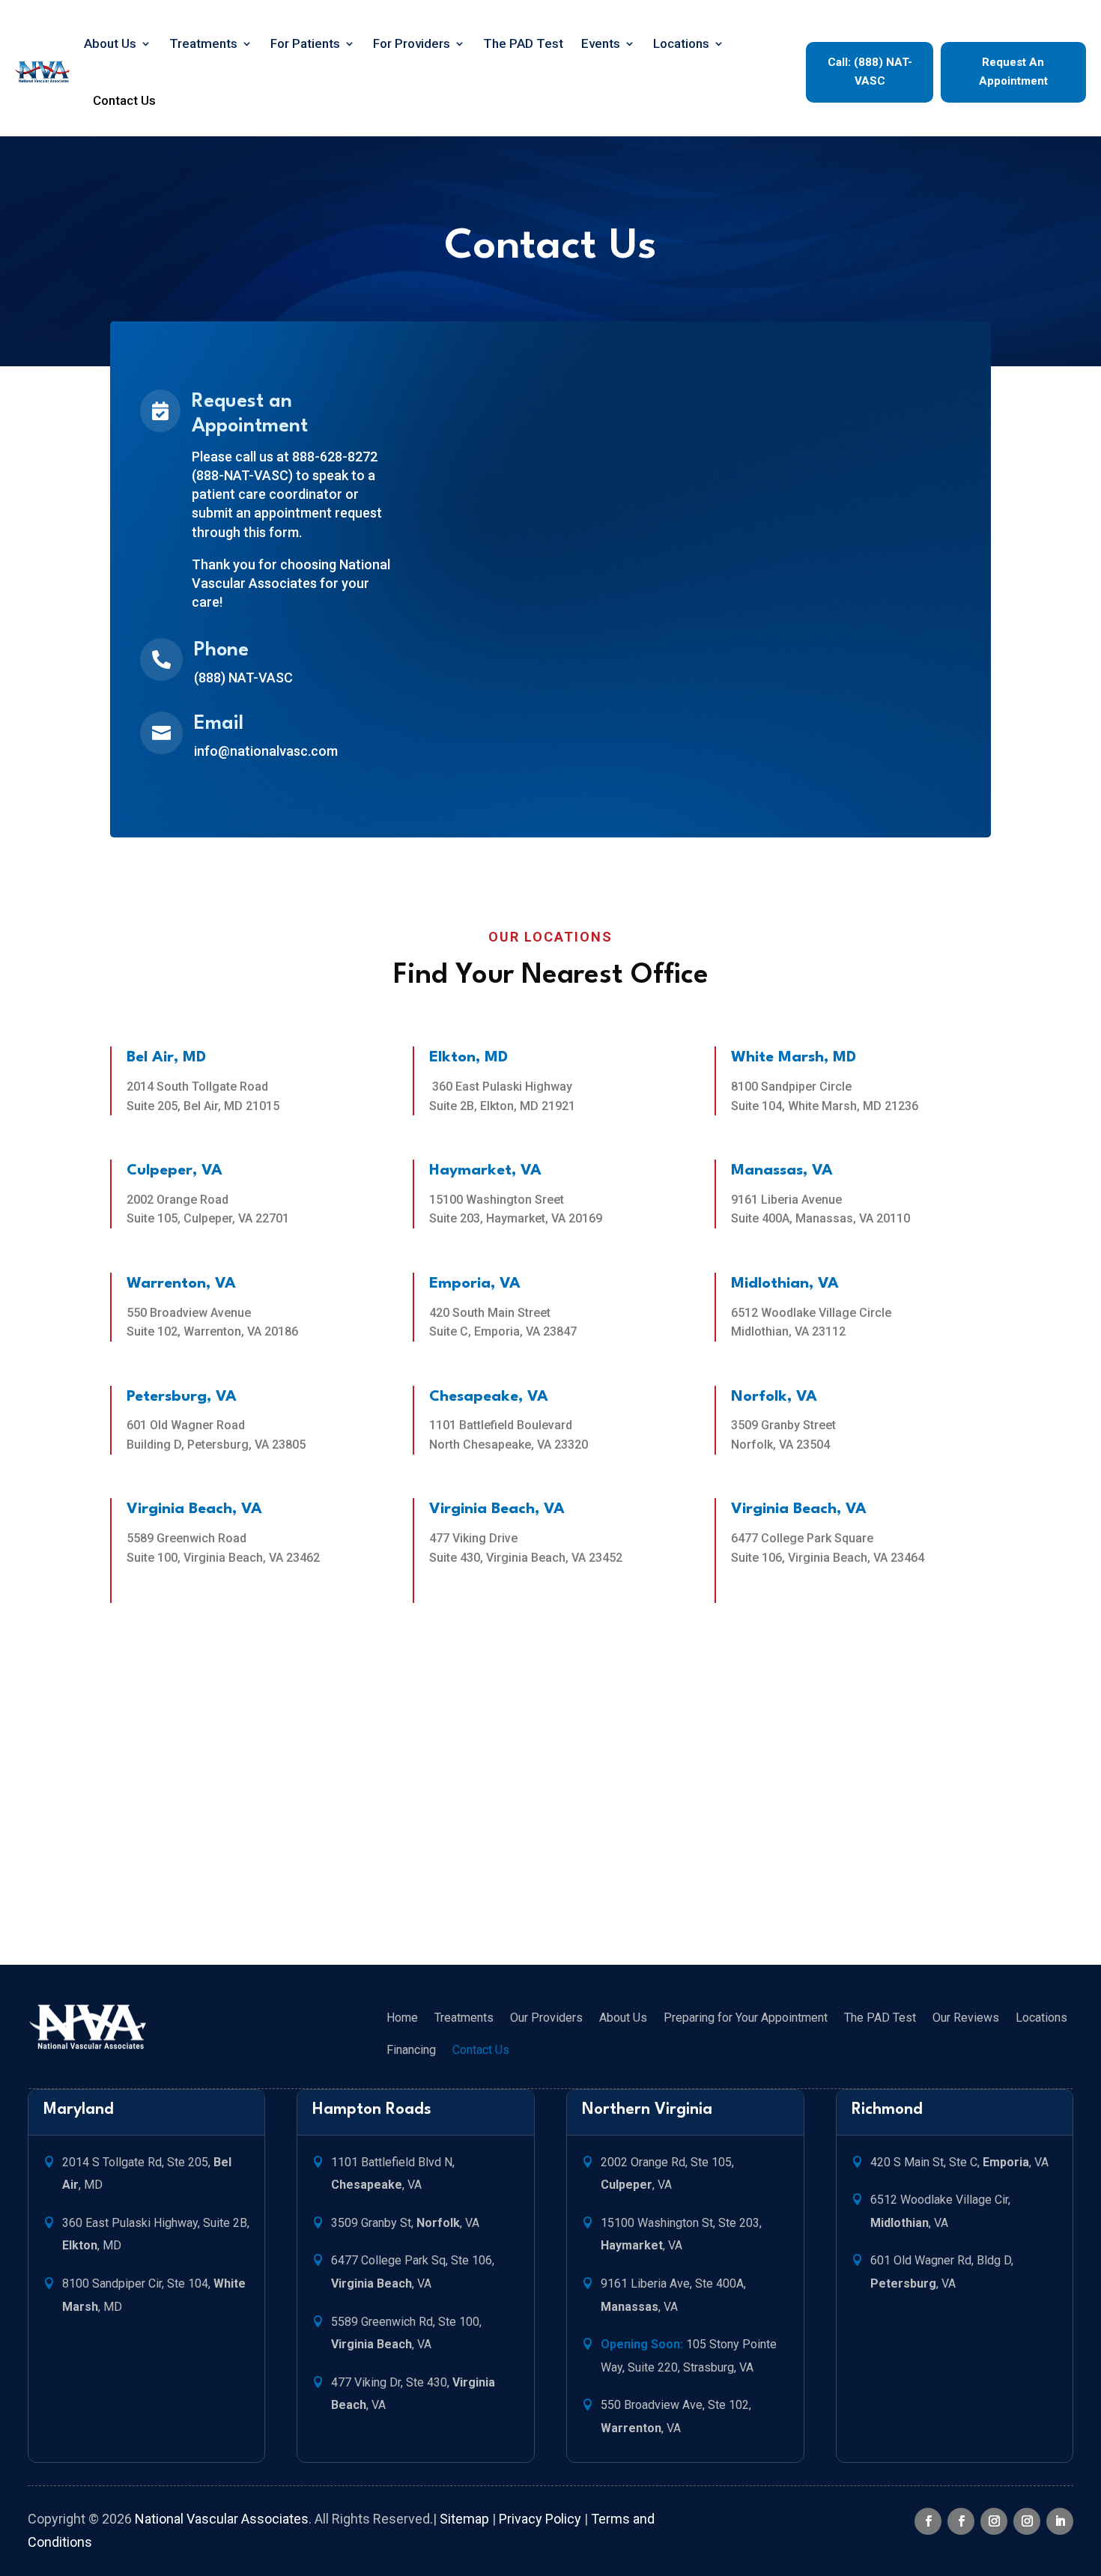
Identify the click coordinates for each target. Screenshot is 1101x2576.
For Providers (412, 43)
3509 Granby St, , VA (405, 2223)
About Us (110, 43)
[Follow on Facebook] (928, 2521)
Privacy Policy (540, 2519)
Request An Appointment (1013, 72)
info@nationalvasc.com (266, 751)
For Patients (305, 43)
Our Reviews (966, 2018)
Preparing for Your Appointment (746, 2018)
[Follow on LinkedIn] (1060, 2521)
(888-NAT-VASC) (242, 475)
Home (402, 2018)
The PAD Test (523, 43)
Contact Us (124, 100)
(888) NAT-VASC (243, 678)
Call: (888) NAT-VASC (870, 72)
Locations (681, 43)
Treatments (203, 43)
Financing (411, 2050)
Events (601, 43)
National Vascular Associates (222, 2519)
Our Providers (546, 2018)
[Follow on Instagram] (994, 2521)
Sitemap (464, 2519)
